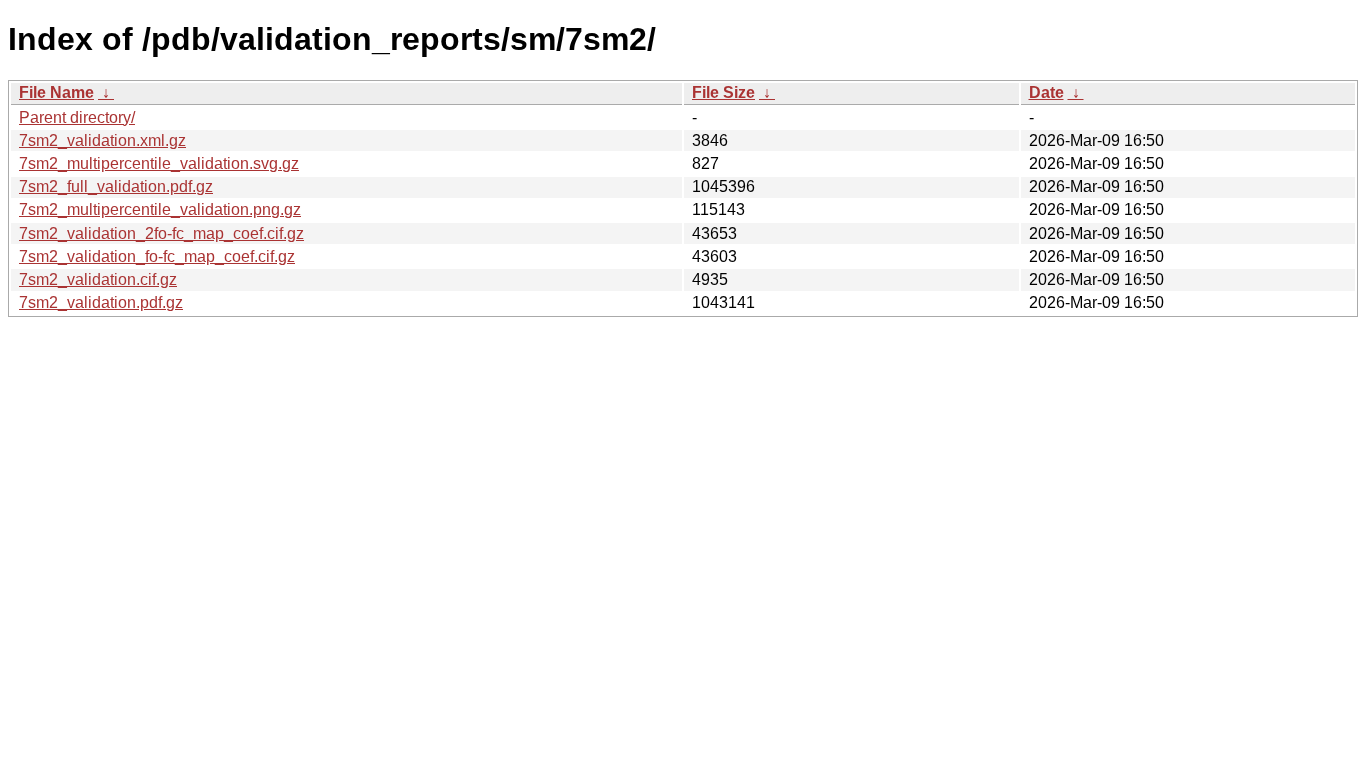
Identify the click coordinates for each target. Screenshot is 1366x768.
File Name (56, 92)
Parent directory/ (77, 117)
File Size (723, 92)
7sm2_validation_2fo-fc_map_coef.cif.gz (161, 233)
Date (1046, 92)
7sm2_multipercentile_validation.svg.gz (159, 163)
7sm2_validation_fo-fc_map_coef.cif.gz (157, 256)
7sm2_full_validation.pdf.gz (116, 186)
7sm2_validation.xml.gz (102, 140)
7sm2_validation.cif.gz (98, 279)
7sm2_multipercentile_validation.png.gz (160, 209)
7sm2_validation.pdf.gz (101, 302)
